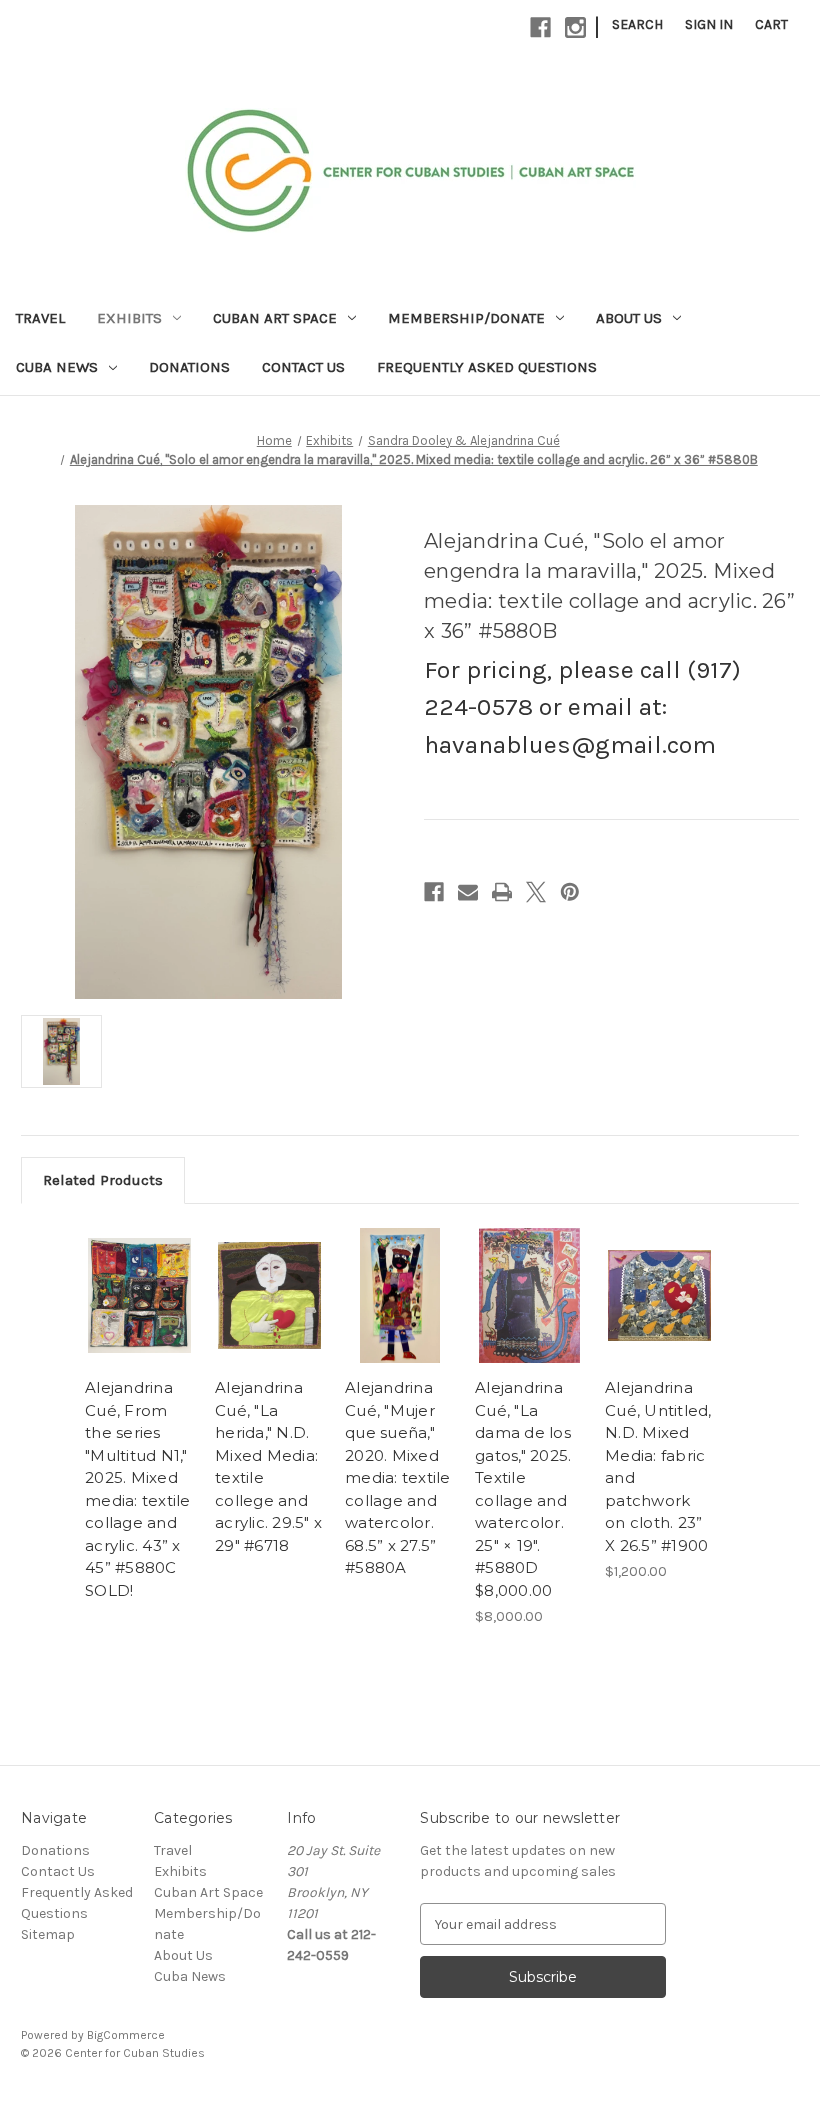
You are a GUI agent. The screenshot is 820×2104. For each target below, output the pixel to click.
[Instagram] (575, 27)
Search (637, 24)
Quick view (139, 1295)
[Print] (502, 892)
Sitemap (48, 1934)
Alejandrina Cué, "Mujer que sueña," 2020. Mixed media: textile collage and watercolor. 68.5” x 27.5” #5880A (398, 1477)
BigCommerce (126, 2035)
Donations (189, 367)
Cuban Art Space (275, 318)
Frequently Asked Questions (487, 367)
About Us (629, 318)
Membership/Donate (466, 318)
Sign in (709, 24)
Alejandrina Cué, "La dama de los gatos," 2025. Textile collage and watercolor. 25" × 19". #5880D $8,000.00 (523, 1489)
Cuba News (57, 367)
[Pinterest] (570, 892)
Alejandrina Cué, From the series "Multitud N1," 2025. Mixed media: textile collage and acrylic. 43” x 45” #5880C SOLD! (138, 1489)
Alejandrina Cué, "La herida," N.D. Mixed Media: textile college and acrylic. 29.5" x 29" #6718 (268, 1466)
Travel (40, 318)
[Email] (468, 892)
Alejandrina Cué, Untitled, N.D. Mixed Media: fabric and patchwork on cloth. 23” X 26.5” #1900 (658, 1466)
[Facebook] (540, 27)
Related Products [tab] (103, 1180)
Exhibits (129, 318)
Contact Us (303, 367)
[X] (536, 892)
